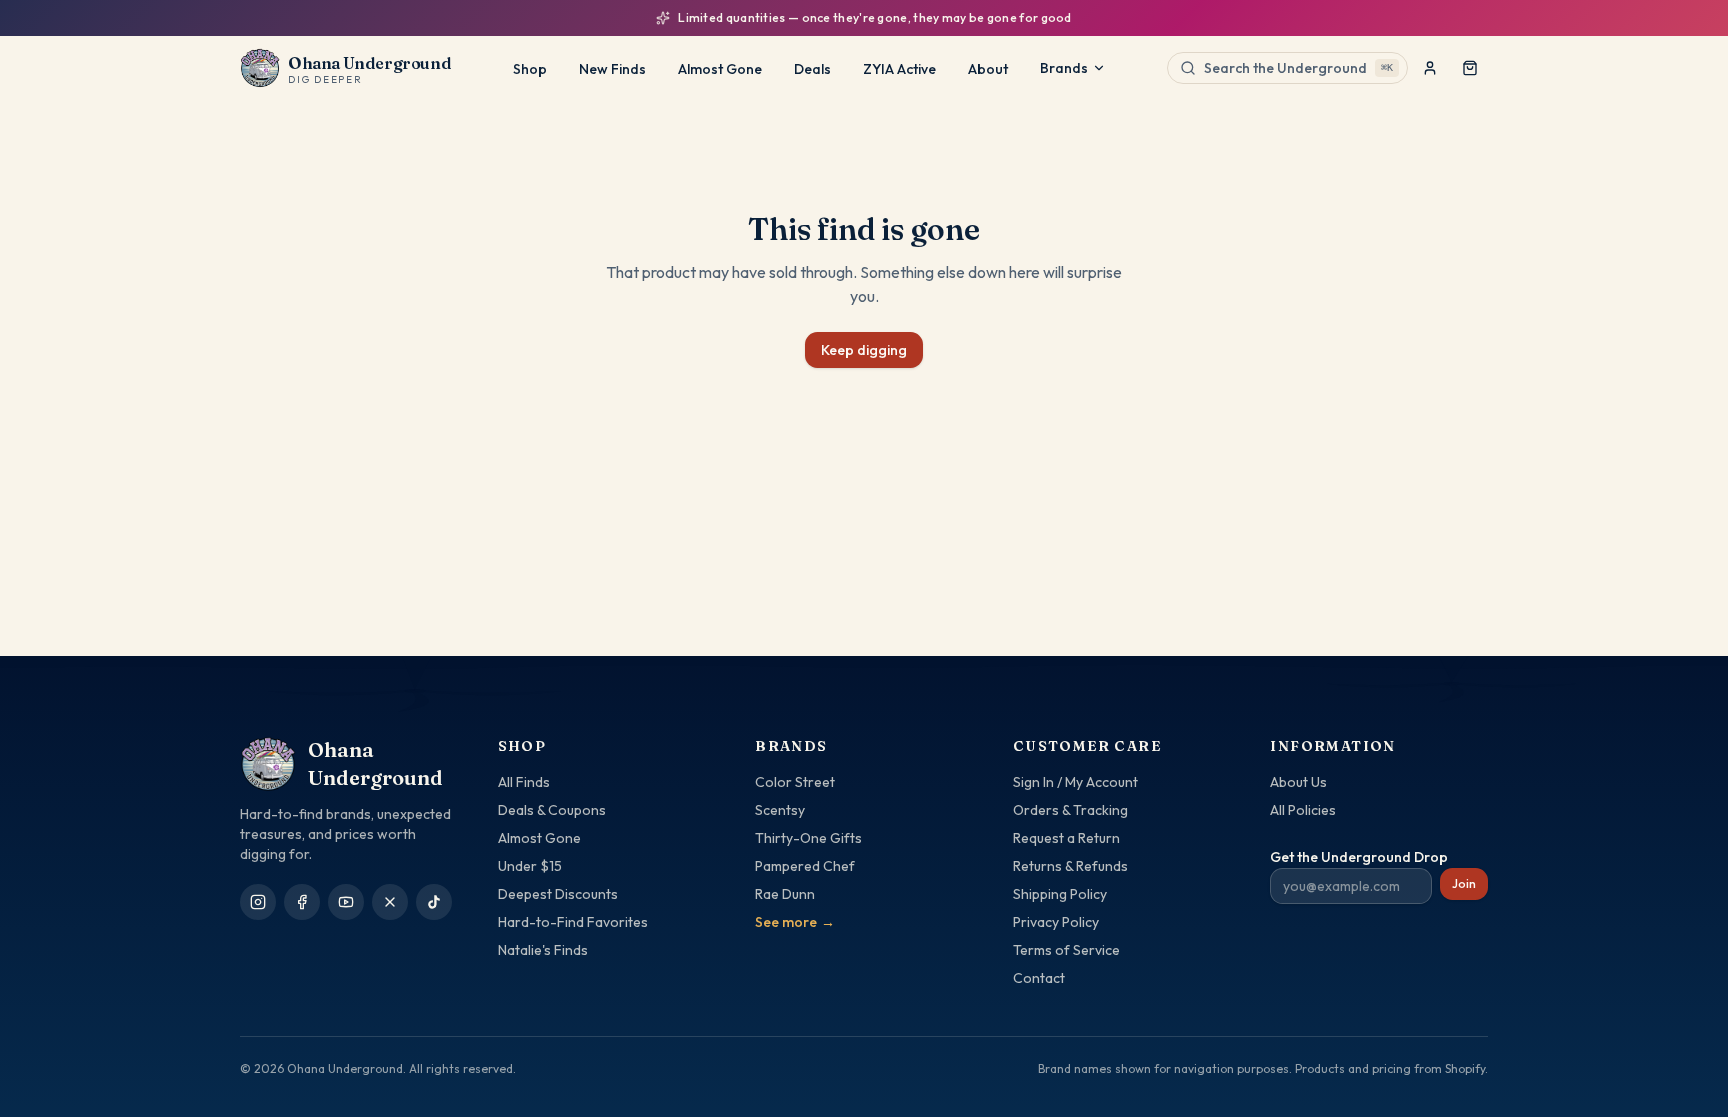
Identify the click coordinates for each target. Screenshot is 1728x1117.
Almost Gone (720, 69)
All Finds (524, 782)
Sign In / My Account (1075, 782)
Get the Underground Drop (1359, 857)
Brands (1064, 68)
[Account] (1430, 68)
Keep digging (864, 350)
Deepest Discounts (558, 894)
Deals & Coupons (552, 810)
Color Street (795, 782)
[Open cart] (1470, 68)
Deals (812, 69)
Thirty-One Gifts (808, 838)
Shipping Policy (1060, 894)
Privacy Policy (1056, 922)
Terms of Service (1066, 950)
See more (795, 922)
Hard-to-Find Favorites (573, 922)
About (988, 69)
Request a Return (1066, 838)
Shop (530, 69)
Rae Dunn (785, 894)
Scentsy (780, 810)
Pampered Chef (805, 866)
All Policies (1303, 810)
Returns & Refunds (1070, 866)
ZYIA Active (899, 69)
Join (1464, 883)
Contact (1039, 978)
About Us (1298, 782)
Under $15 (530, 866)
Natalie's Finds (543, 950)
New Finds (612, 69)
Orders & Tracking (1070, 810)
